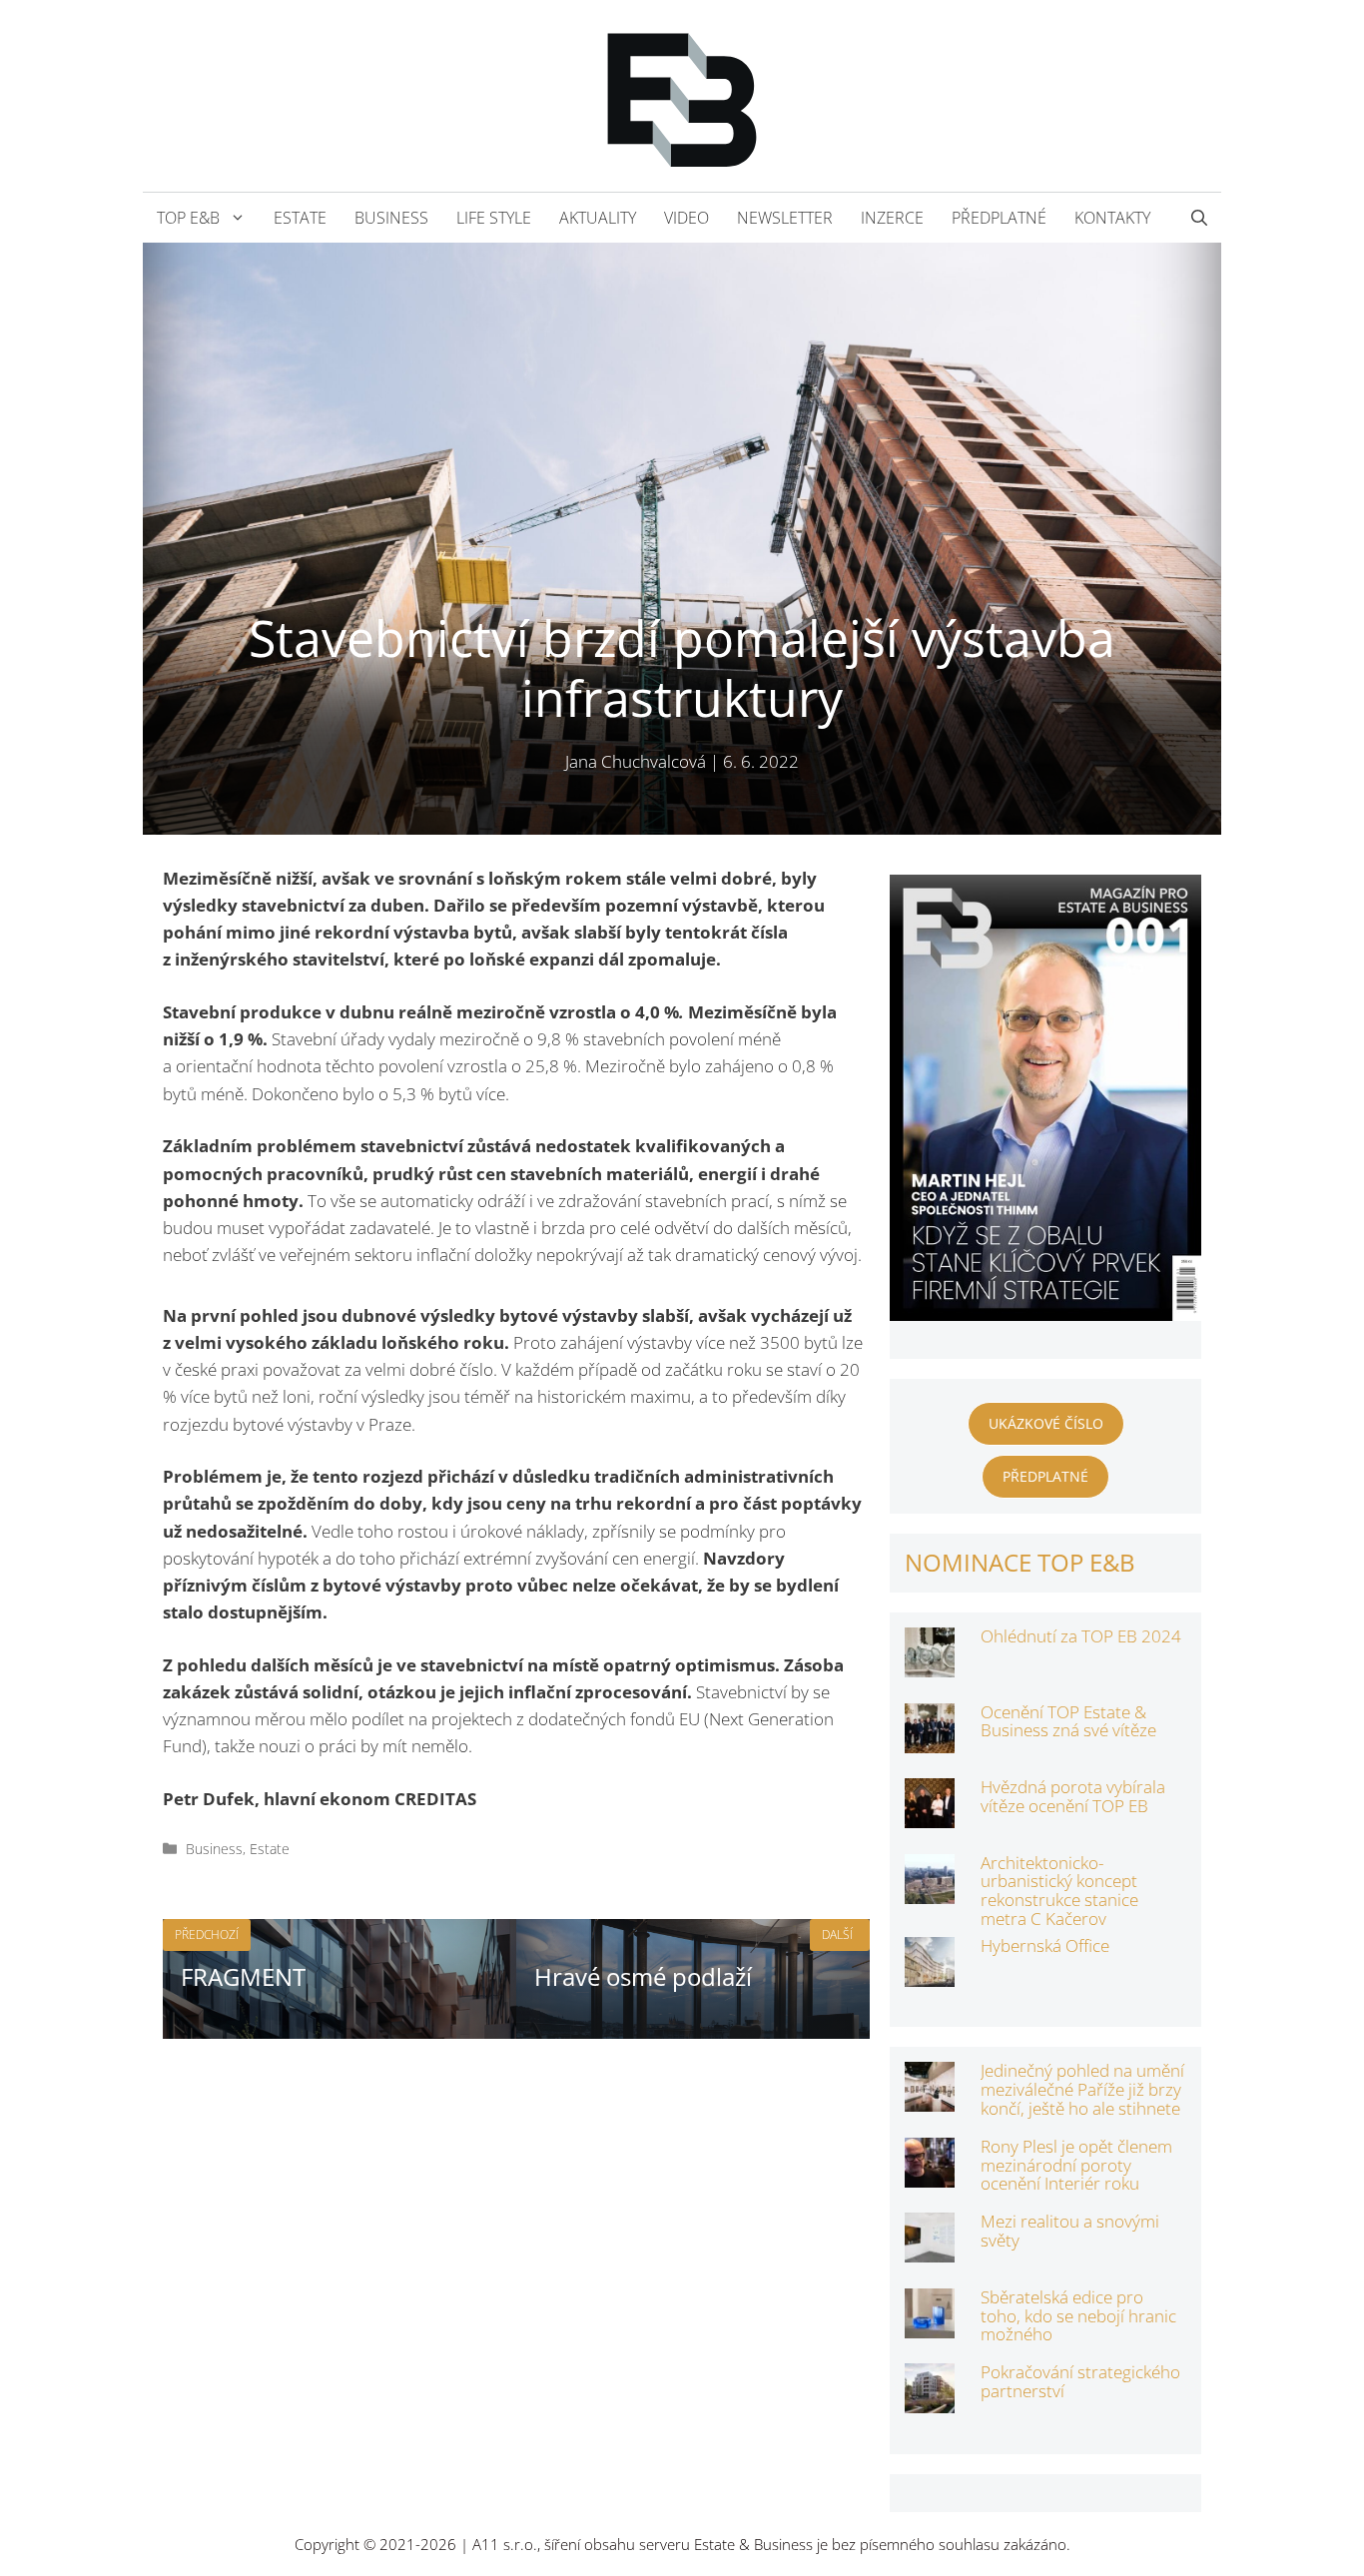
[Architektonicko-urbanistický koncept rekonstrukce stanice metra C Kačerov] (930, 1890)
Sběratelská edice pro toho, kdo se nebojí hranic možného (1078, 2315)
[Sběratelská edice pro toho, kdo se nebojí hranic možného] (930, 2325)
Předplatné (999, 218)
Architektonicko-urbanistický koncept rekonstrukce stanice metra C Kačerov (1059, 1891)
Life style (494, 218)
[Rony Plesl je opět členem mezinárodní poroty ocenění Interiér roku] (930, 2174)
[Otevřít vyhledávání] (1199, 218)
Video (686, 218)
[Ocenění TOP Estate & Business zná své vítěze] (930, 1739)
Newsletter (785, 218)
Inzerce (892, 218)
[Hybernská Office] (930, 1973)
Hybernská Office (1045, 1945)
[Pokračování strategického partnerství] (930, 2400)
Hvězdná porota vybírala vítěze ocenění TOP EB (1073, 1796)
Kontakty (1112, 218)
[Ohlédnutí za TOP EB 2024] (930, 1664)
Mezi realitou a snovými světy (1070, 2231)
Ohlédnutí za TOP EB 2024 (1081, 1636)
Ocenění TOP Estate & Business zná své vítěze (1068, 1721)
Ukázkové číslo (1046, 1423)
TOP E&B (188, 218)
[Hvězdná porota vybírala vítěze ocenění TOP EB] (930, 1815)
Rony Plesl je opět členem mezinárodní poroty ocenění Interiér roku (1076, 2165)
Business (391, 218)
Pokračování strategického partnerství (1080, 2381)
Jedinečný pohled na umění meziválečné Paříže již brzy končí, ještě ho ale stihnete (1082, 2089)
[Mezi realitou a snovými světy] (930, 2249)
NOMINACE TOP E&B (1020, 1562)
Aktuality (598, 218)
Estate (300, 218)
